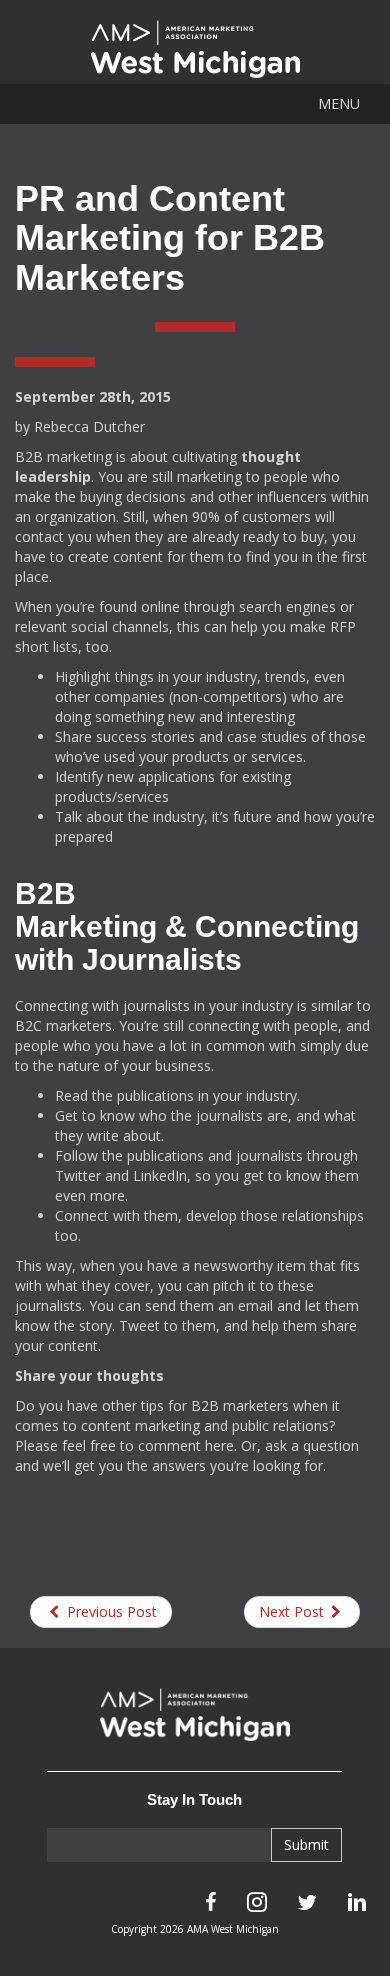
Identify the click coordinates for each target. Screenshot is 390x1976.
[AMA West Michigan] (194, 1724)
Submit (306, 1844)
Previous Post (110, 1611)
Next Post (293, 1611)
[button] (339, 104)
